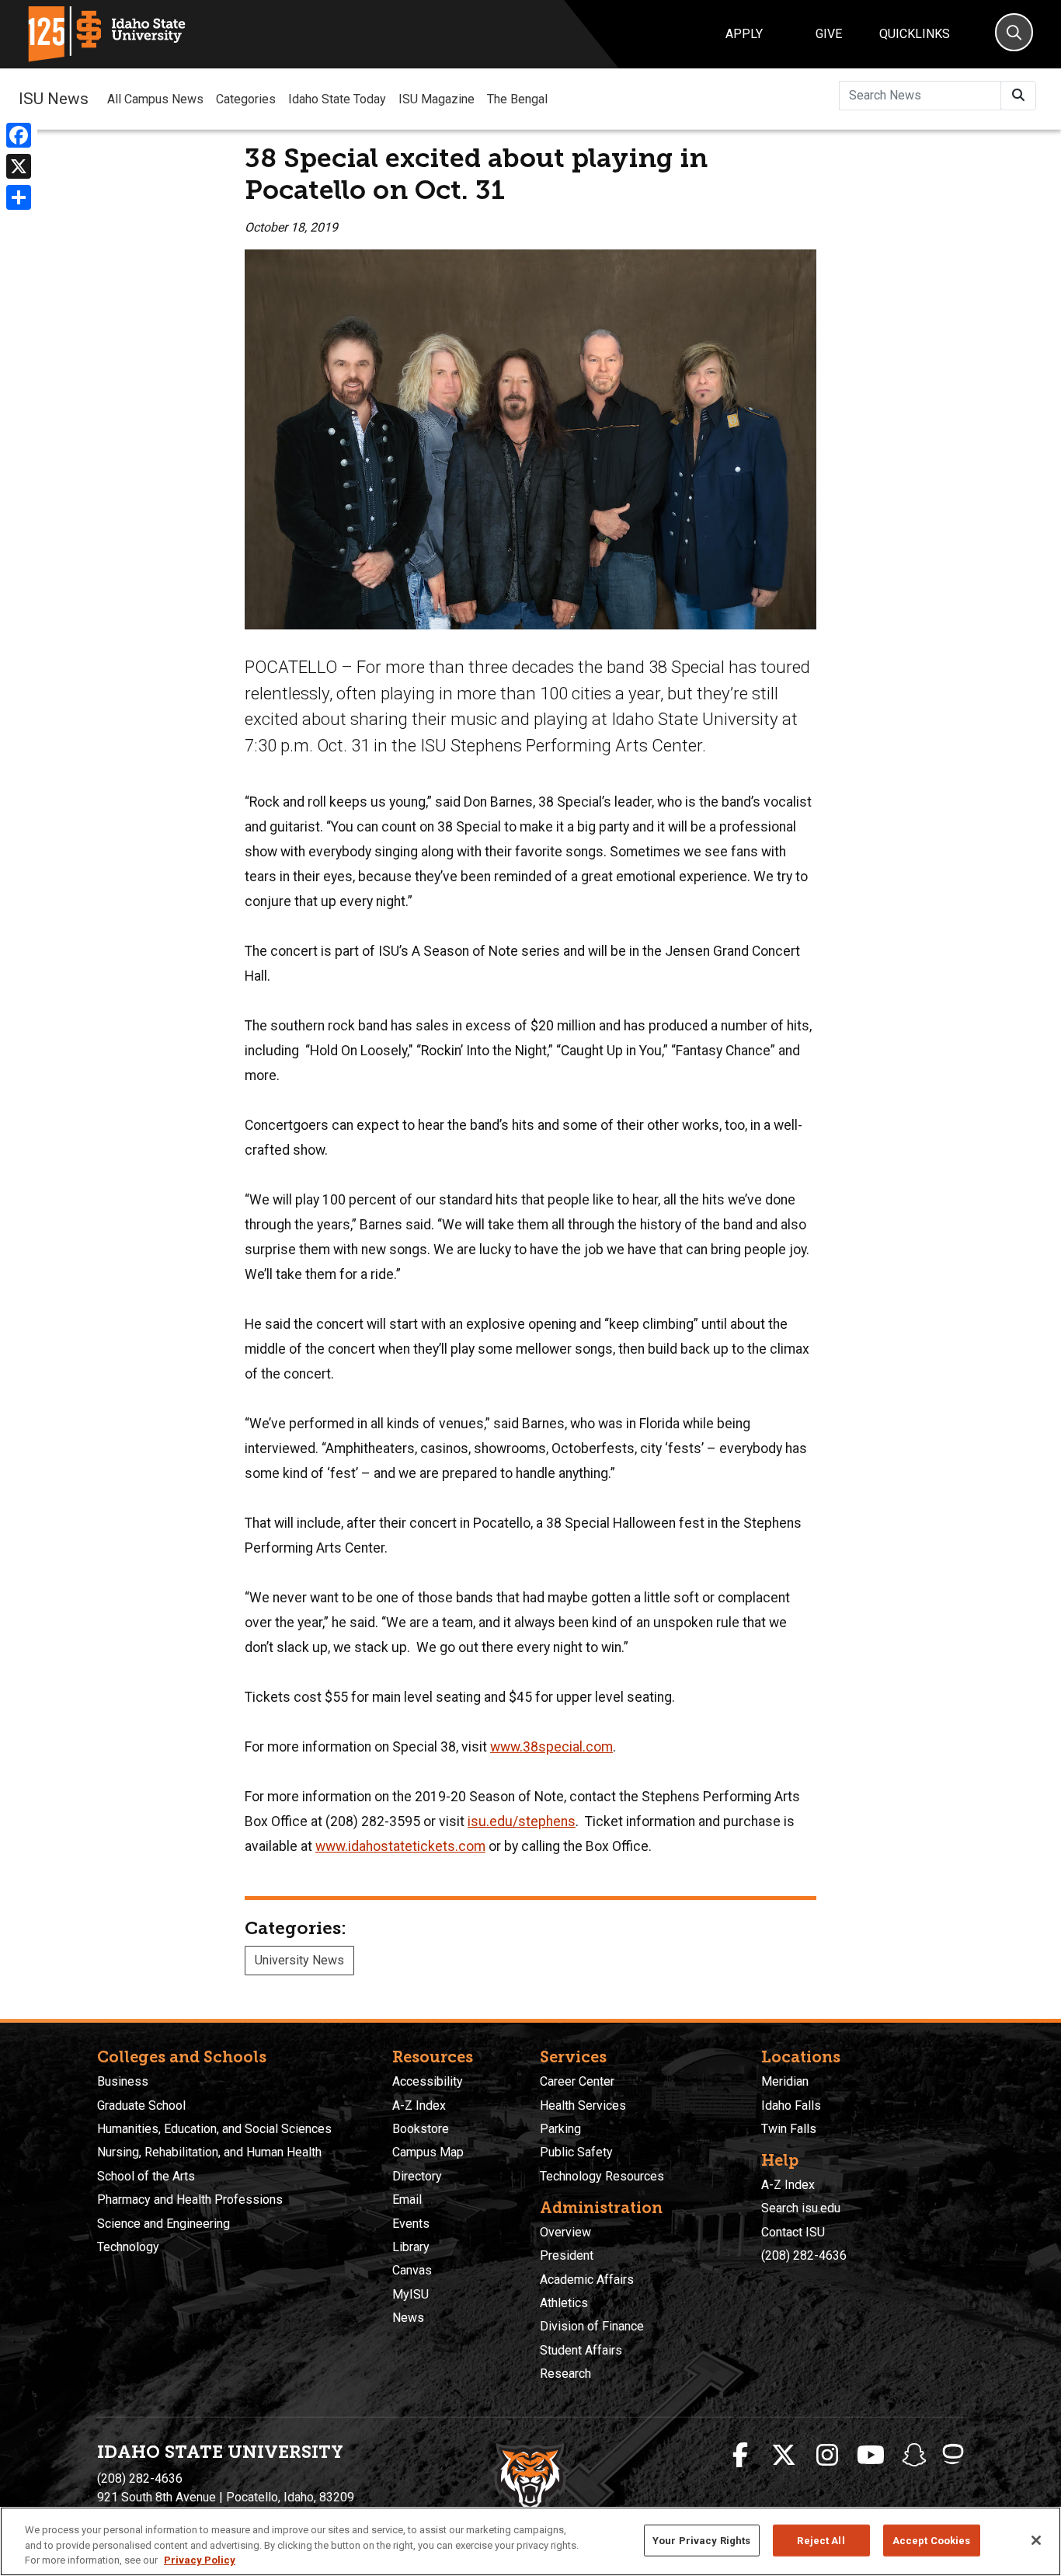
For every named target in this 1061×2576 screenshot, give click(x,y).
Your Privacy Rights (701, 2540)
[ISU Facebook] (740, 2456)
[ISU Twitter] (784, 2456)
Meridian (785, 2081)
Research (565, 2374)
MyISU (410, 2294)
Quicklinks (915, 34)
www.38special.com (551, 1747)
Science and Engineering (163, 2224)
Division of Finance (592, 2326)
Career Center (577, 2081)
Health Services (583, 2105)
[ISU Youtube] (871, 2456)
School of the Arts (146, 2176)
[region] (530, 2541)
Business (123, 2081)
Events (411, 2224)
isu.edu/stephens (522, 1821)
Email (407, 2200)
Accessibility (428, 2081)
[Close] (1036, 2540)
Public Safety (576, 2152)
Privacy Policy (200, 2560)
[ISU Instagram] (827, 2456)
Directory (417, 2176)
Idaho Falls (791, 2105)
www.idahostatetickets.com (400, 1846)
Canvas (412, 2270)
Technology (128, 2247)
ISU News (54, 99)
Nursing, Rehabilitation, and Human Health (209, 2152)
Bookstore (421, 2129)
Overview (565, 2232)
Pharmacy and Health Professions (190, 2200)
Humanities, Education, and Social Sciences (214, 2129)
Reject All (821, 2540)
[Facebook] (19, 135)
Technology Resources (602, 2176)
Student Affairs (581, 2350)
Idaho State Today (337, 99)
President (567, 2255)
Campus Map (428, 2152)
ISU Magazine (437, 99)
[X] (19, 166)
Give (829, 34)
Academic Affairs (587, 2280)
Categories (246, 99)
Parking (560, 2129)
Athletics (564, 2303)
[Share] (19, 197)
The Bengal (517, 99)
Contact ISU (793, 2232)
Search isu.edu (801, 2208)
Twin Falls (789, 2129)
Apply (744, 34)
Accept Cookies (932, 2540)
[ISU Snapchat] (914, 2456)
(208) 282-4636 (804, 2255)
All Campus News (155, 99)
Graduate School (141, 2105)
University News (299, 1960)
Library (411, 2247)
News (408, 2318)
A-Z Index (419, 2105)
